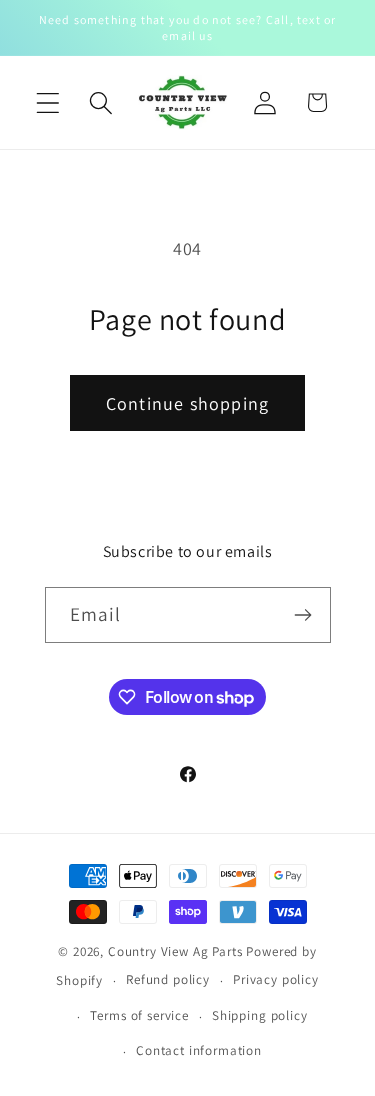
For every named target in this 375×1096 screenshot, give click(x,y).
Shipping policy (260, 1015)
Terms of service (139, 1015)
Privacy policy (276, 979)
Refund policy (168, 979)
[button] (48, 102)
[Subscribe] (303, 615)
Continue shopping (187, 403)
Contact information (199, 1050)
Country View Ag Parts (177, 951)
